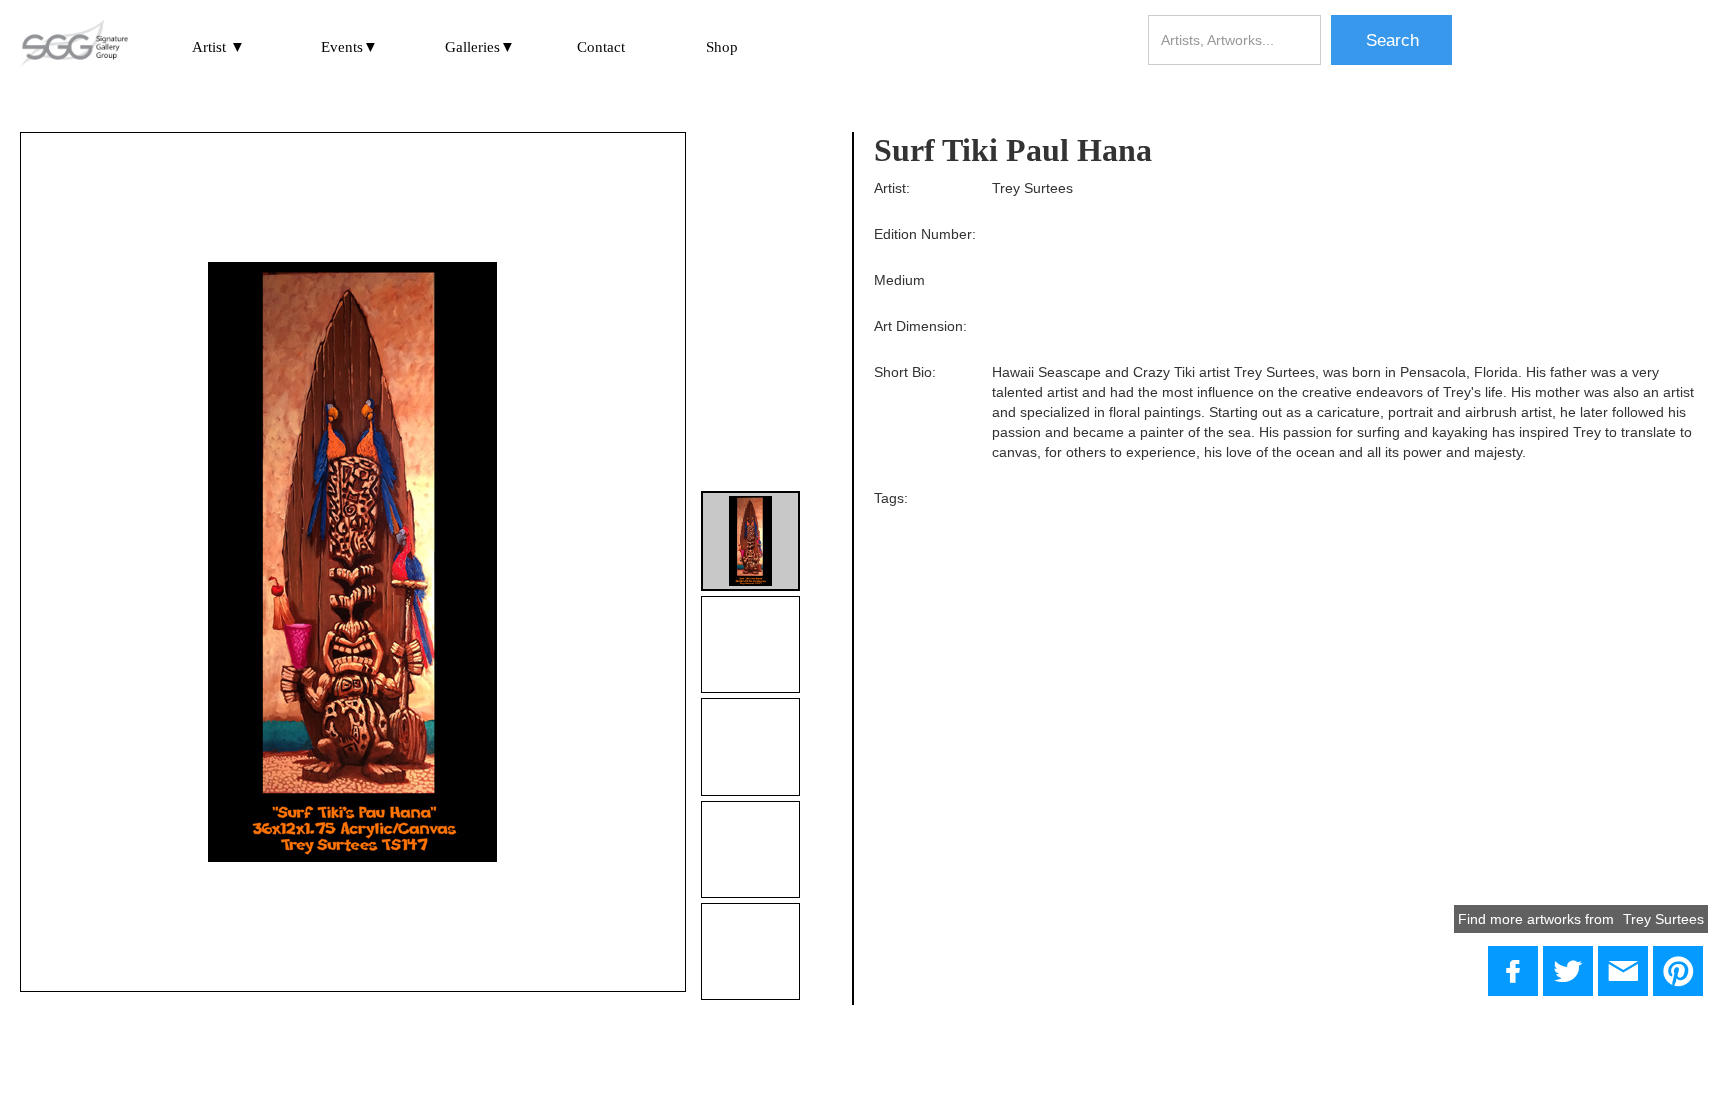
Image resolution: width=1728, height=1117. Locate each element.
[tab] (750, 540)
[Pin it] (1678, 971)
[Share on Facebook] (1513, 971)
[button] (218, 46)
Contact (601, 47)
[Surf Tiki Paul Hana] (1568, 971)
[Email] (1623, 971)
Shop (722, 47)
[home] (74, 45)
